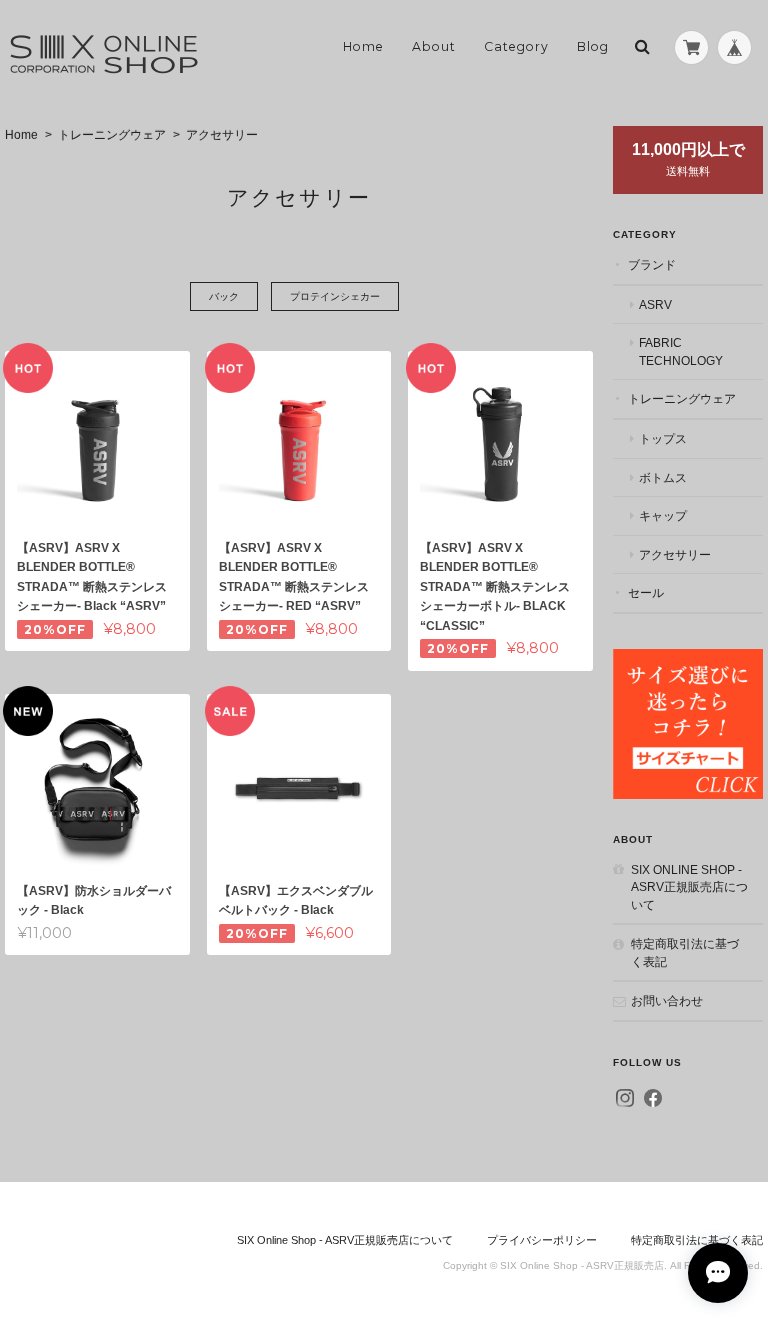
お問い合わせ (667, 1000)
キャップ (663, 515)
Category (516, 46)
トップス (663, 438)
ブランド (652, 264)
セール (646, 592)
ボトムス (663, 477)
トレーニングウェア (112, 135)
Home (363, 46)
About (434, 46)
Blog (593, 46)
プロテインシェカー (335, 296)
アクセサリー (675, 554)
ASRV (655, 304)
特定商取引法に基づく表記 (685, 952)
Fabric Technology (681, 351)
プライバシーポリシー (542, 1240)
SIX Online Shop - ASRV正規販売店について (689, 887)
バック (224, 296)
